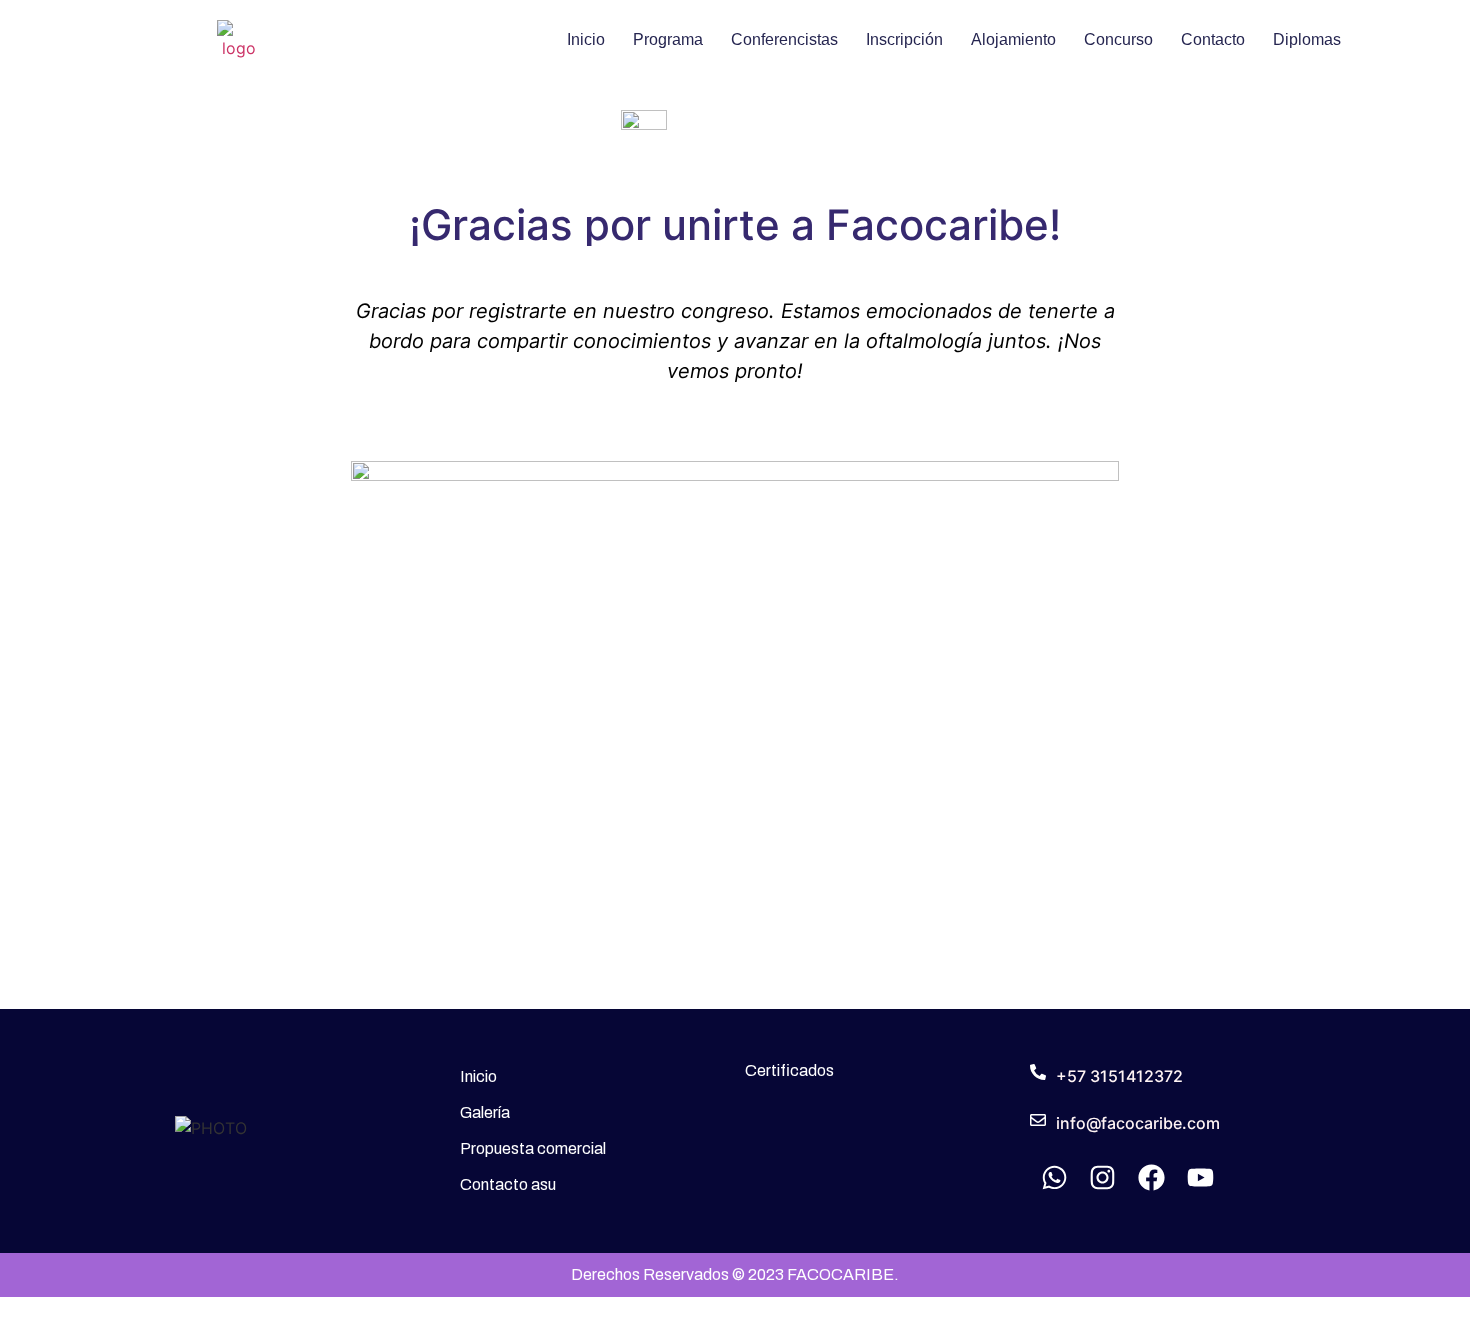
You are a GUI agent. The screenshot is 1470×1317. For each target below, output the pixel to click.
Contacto (1213, 39)
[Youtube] (1200, 1177)
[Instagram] (1103, 1177)
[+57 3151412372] (1038, 1072)
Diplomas (1307, 39)
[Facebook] (1151, 1177)
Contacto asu (508, 1184)
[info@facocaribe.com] (1038, 1120)
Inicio (586, 39)
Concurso (1118, 39)
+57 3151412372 (1119, 1076)
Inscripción (904, 39)
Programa (668, 39)
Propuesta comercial (533, 1148)
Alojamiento (1013, 39)
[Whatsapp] (1054, 1177)
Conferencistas (784, 39)
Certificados (789, 1070)
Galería (485, 1112)
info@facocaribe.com (1138, 1123)
